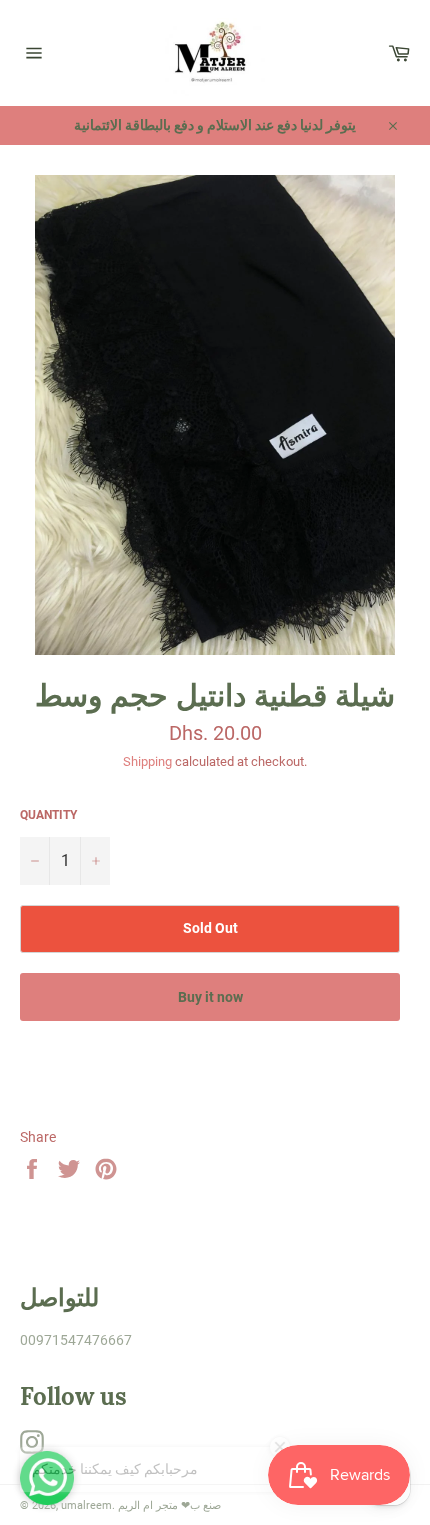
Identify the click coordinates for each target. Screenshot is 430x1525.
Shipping (147, 761)
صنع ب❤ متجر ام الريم (169, 1505)
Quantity (48, 815)
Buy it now (210, 997)
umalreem (86, 1505)
